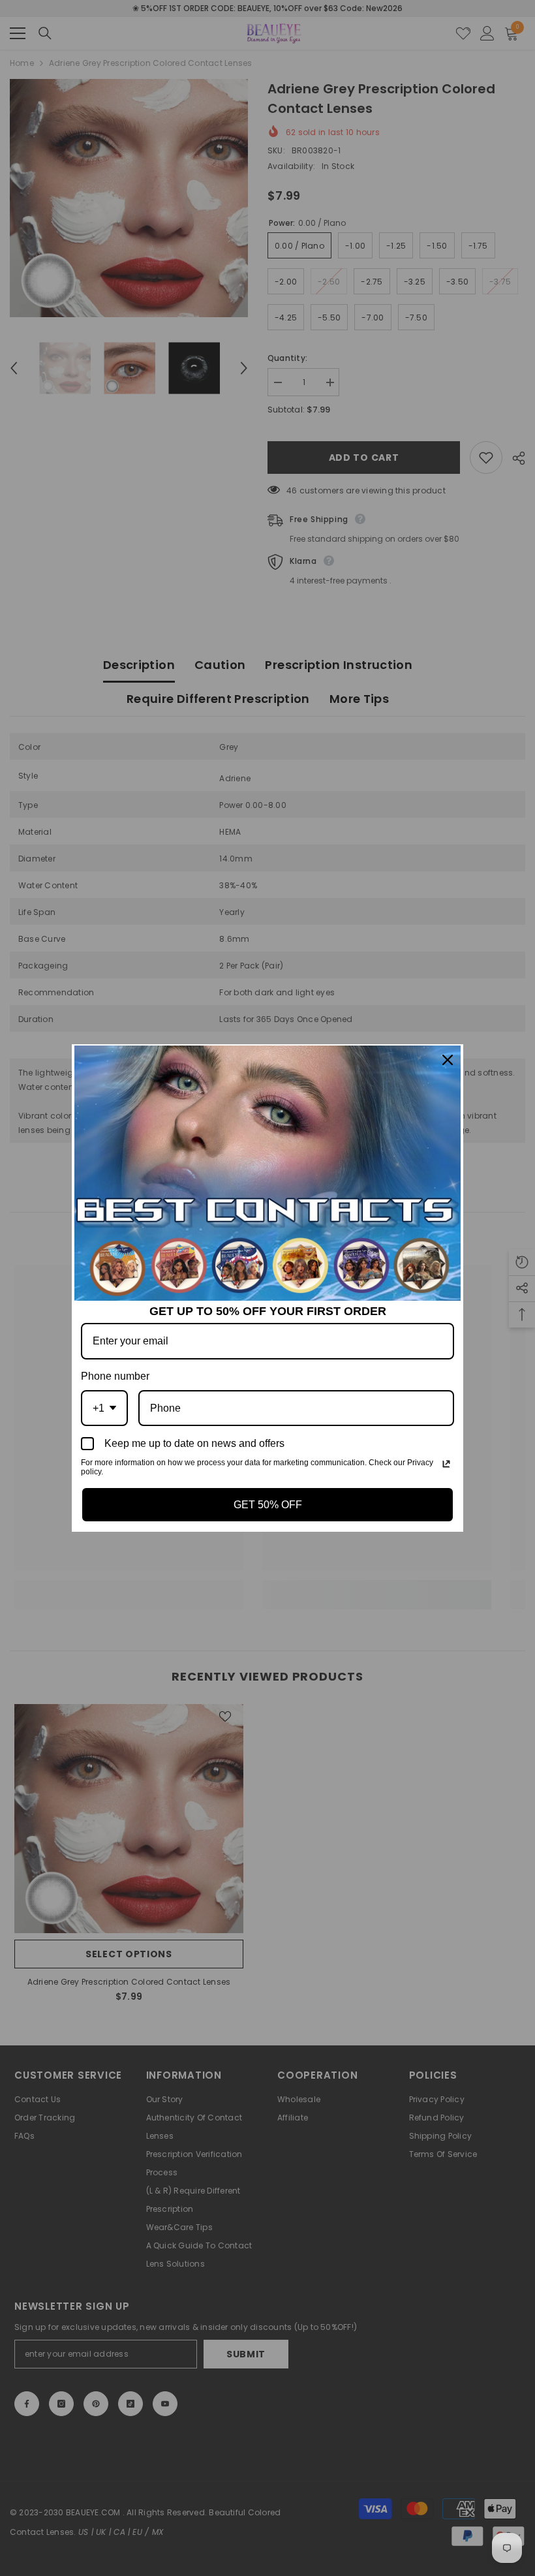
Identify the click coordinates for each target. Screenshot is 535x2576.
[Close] (448, 1060)
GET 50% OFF (268, 1505)
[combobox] (104, 1408)
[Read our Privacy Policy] (446, 1464)
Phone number (115, 1376)
